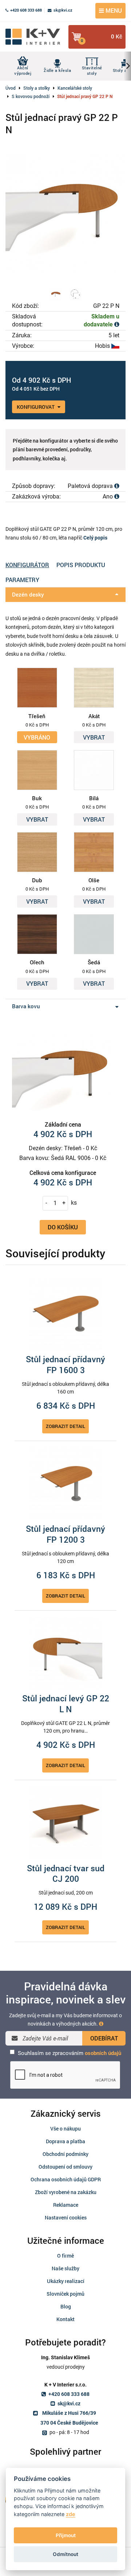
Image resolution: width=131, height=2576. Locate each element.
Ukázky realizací (66, 2281)
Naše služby (65, 2268)
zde (71, 2514)
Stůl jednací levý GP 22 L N (66, 1704)
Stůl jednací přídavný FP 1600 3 (65, 1365)
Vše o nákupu (65, 2129)
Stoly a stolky (37, 88)
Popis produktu (81, 565)
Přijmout (66, 2535)
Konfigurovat (36, 407)
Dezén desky (28, 594)
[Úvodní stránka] (35, 37)
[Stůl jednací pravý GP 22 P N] (65, 213)
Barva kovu (26, 1006)
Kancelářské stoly (75, 88)
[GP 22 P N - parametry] (75, 294)
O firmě (65, 2256)
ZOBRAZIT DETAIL (65, 1426)
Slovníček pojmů (65, 2294)
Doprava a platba (65, 2141)
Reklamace (66, 2205)
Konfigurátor (27, 565)
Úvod (11, 88)
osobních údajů (103, 2053)
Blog (66, 2306)
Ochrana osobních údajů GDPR (66, 2179)
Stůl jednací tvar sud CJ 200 (66, 1874)
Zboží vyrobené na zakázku (66, 2192)
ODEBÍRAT (104, 2038)
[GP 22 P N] (56, 294)
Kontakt (65, 2319)
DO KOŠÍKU (63, 1227)
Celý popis (95, 538)
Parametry (22, 580)
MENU (113, 10)
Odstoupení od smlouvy (65, 2167)
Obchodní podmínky (65, 2154)
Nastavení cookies (66, 2217)
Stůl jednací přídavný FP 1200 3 (65, 1534)
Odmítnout (65, 2554)
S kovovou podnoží (31, 96)
